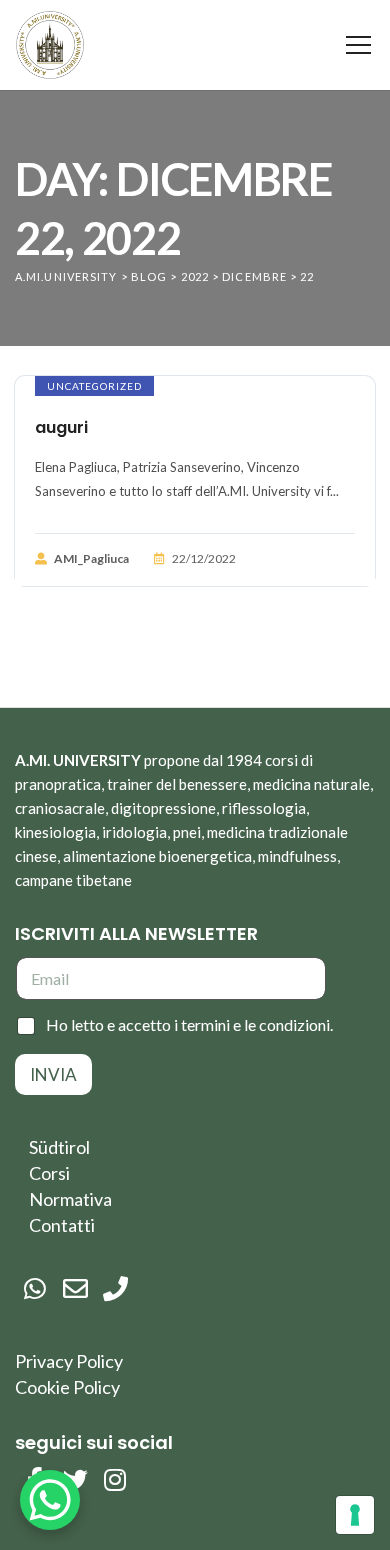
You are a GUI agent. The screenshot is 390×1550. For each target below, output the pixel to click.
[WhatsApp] (35, 1289)
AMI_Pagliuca (91, 558)
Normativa (70, 1199)
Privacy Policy (69, 1361)
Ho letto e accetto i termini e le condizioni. (189, 1024)
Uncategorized (94, 386)
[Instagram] (115, 1480)
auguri (61, 427)
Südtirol (59, 1147)
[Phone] (115, 1289)
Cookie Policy (67, 1387)
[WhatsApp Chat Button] (50, 1500)
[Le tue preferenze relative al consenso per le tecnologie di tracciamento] (355, 1515)
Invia (53, 1074)
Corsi (49, 1173)
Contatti (62, 1225)
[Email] (75, 1289)
